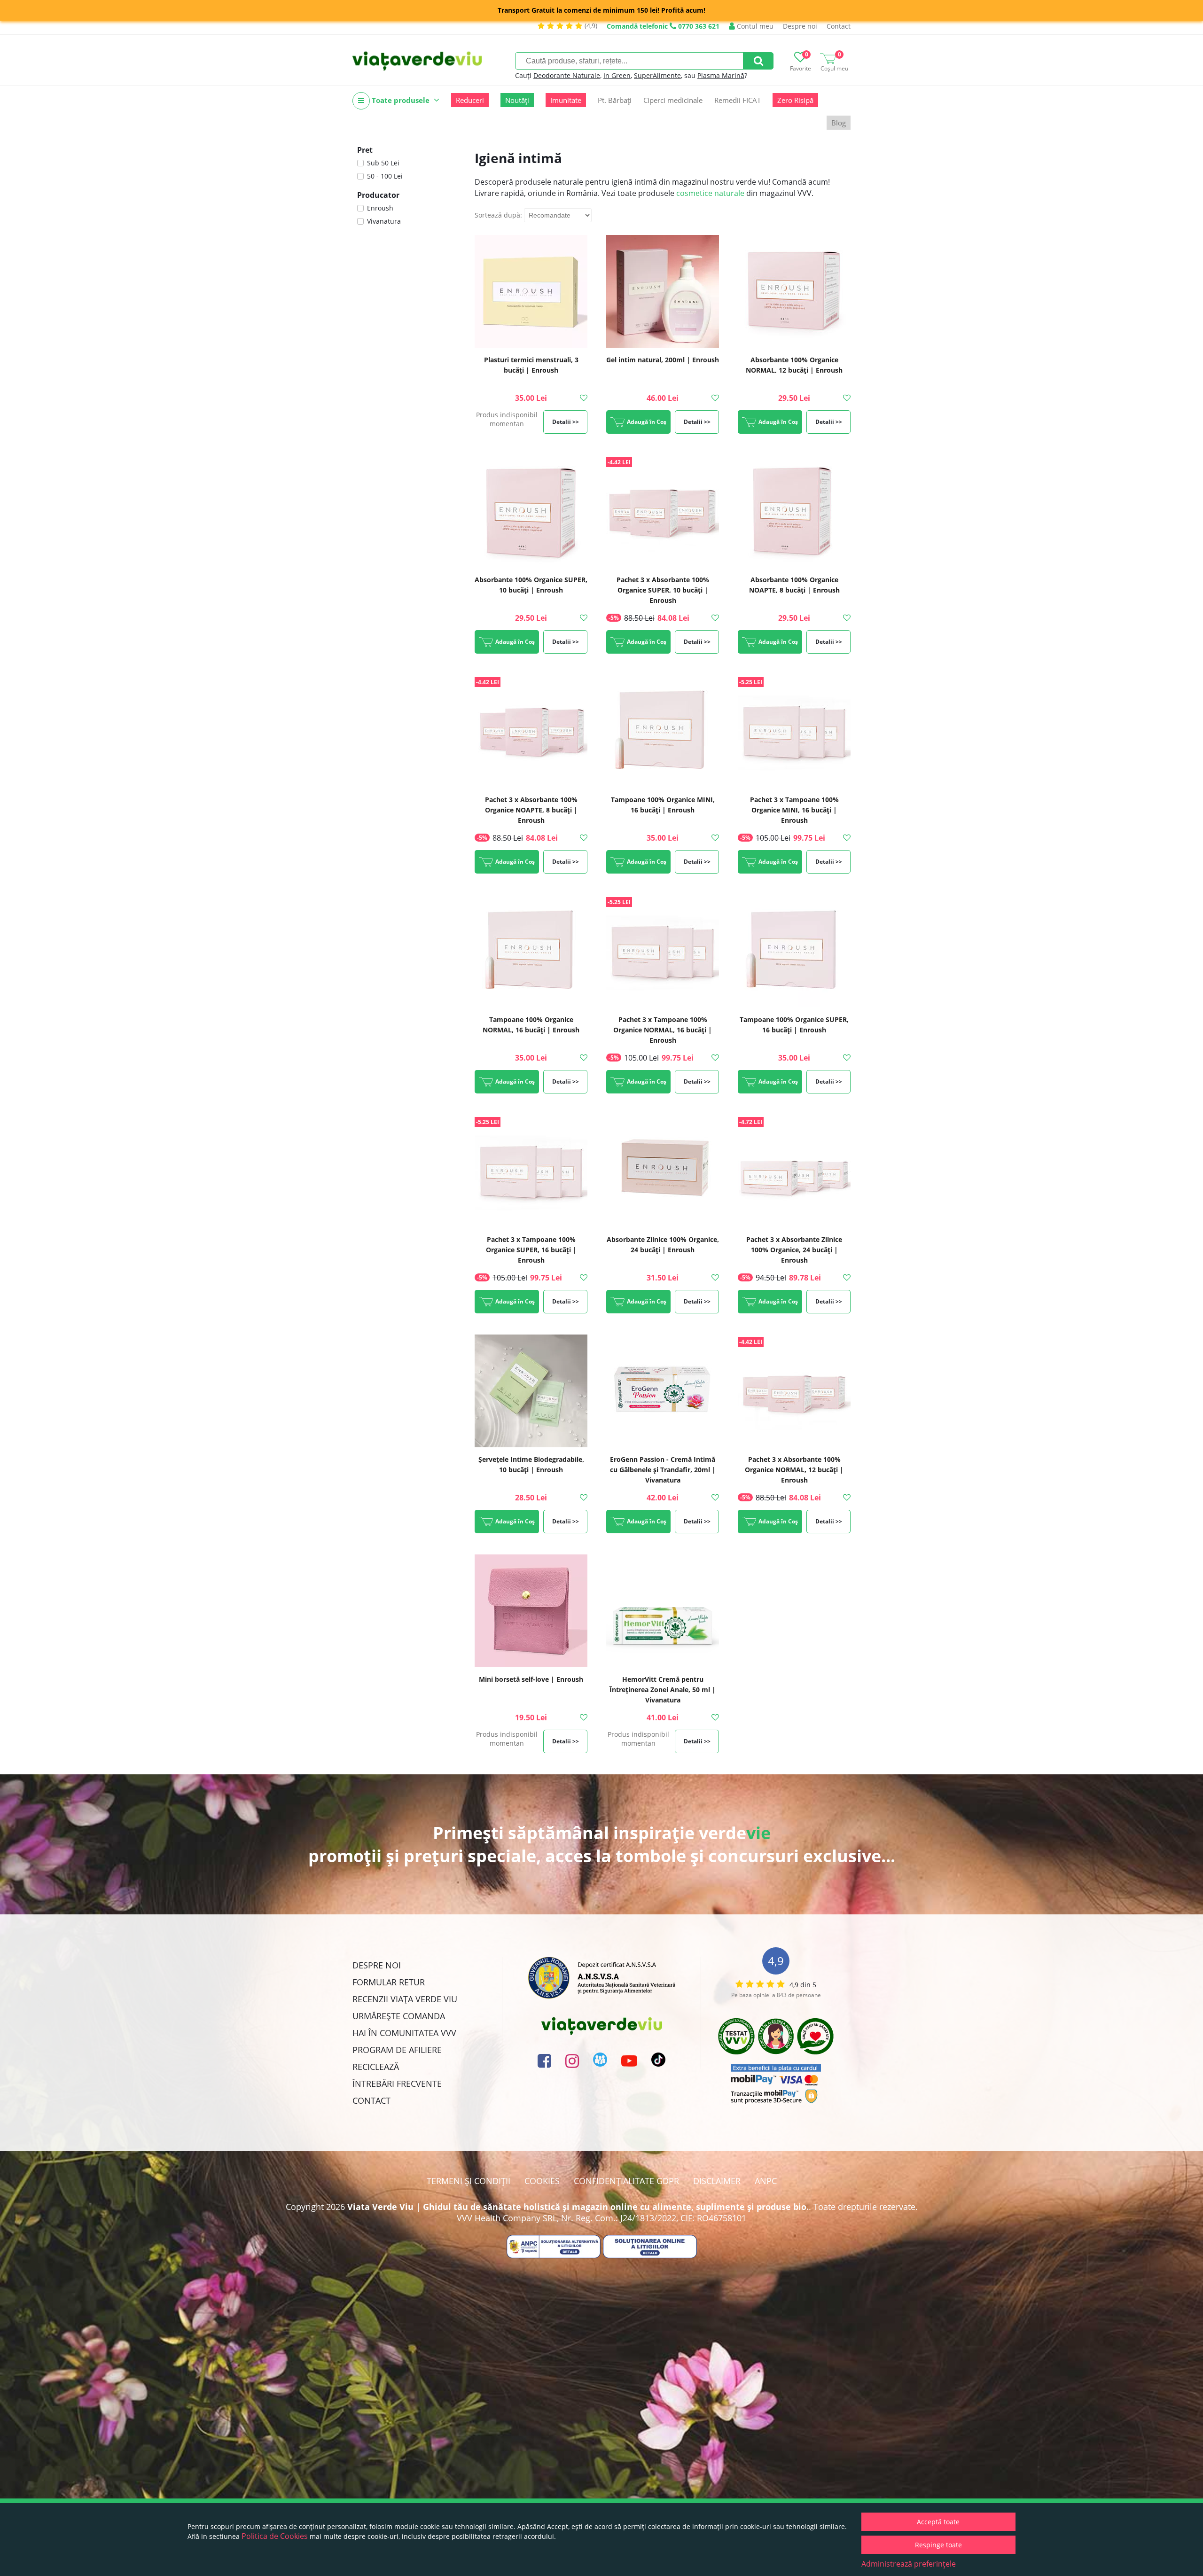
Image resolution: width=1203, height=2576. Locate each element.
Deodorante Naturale (567, 75)
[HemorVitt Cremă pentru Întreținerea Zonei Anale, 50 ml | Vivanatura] (663, 1611)
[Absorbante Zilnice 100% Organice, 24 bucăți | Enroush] (663, 1171)
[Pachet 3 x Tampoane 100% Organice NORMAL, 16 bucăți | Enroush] (663, 951)
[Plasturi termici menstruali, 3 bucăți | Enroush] (531, 291)
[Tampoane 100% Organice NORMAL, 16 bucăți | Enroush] (531, 951)
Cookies (542, 2181)
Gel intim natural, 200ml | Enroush (663, 360)
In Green (617, 75)
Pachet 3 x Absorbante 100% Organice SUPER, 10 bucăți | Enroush (663, 590)
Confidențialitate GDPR (626, 2181)
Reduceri (470, 100)
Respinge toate (938, 2545)
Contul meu (754, 26)
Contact (839, 26)
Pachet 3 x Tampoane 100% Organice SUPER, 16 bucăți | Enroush (531, 1250)
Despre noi (800, 26)
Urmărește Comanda (399, 2016)
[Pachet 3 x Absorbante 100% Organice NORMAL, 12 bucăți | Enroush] (794, 1391)
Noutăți (517, 100)
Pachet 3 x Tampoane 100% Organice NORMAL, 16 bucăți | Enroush (663, 1030)
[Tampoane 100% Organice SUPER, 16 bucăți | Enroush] (794, 951)
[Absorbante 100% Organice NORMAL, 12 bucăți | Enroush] (794, 291)
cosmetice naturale (710, 193)
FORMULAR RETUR (389, 1982)
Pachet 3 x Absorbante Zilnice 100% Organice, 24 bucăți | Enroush (794, 1250)
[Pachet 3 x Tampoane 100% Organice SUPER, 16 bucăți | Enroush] (531, 1171)
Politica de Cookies (275, 2536)
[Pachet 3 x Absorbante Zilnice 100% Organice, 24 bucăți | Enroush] (794, 1171)
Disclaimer (717, 2181)
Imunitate (566, 100)
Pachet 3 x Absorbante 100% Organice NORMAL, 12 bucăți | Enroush (794, 1470)
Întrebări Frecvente (397, 2084)
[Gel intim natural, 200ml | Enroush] (663, 291)
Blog (839, 123)
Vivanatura (384, 221)
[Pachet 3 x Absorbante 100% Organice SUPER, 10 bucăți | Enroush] (663, 511)
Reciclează (376, 2067)
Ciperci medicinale (673, 100)
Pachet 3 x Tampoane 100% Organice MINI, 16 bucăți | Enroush (794, 810)
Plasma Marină (721, 75)
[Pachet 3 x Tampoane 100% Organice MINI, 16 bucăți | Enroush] (794, 731)
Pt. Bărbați (615, 100)
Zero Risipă (795, 100)
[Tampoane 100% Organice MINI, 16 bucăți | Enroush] (663, 731)
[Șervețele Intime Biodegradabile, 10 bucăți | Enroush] (531, 1391)
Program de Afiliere (397, 2050)
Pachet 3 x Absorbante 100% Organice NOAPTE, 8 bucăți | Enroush (531, 810)
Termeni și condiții (469, 2181)
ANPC (766, 2181)
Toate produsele (401, 100)
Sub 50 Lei (383, 163)
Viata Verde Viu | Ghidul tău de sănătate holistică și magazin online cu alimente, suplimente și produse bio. (578, 2207)
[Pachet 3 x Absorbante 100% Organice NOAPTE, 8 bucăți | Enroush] (531, 731)
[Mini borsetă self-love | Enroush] (531, 1611)
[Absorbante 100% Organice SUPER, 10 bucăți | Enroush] (531, 511)
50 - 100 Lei (385, 176)
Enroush (380, 208)
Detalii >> (566, 422)
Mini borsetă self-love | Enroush (531, 1679)
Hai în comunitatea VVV (404, 2033)
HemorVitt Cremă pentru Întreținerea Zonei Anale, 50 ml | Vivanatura (663, 1690)
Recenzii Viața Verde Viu (405, 1999)
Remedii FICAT (738, 100)
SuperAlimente (657, 75)
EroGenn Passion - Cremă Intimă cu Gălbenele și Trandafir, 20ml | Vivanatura (663, 1470)
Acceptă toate (938, 2522)
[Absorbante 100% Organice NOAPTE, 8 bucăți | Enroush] (794, 511)
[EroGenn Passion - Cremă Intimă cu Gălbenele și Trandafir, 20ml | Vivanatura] (663, 1391)
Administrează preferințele (909, 2564)
